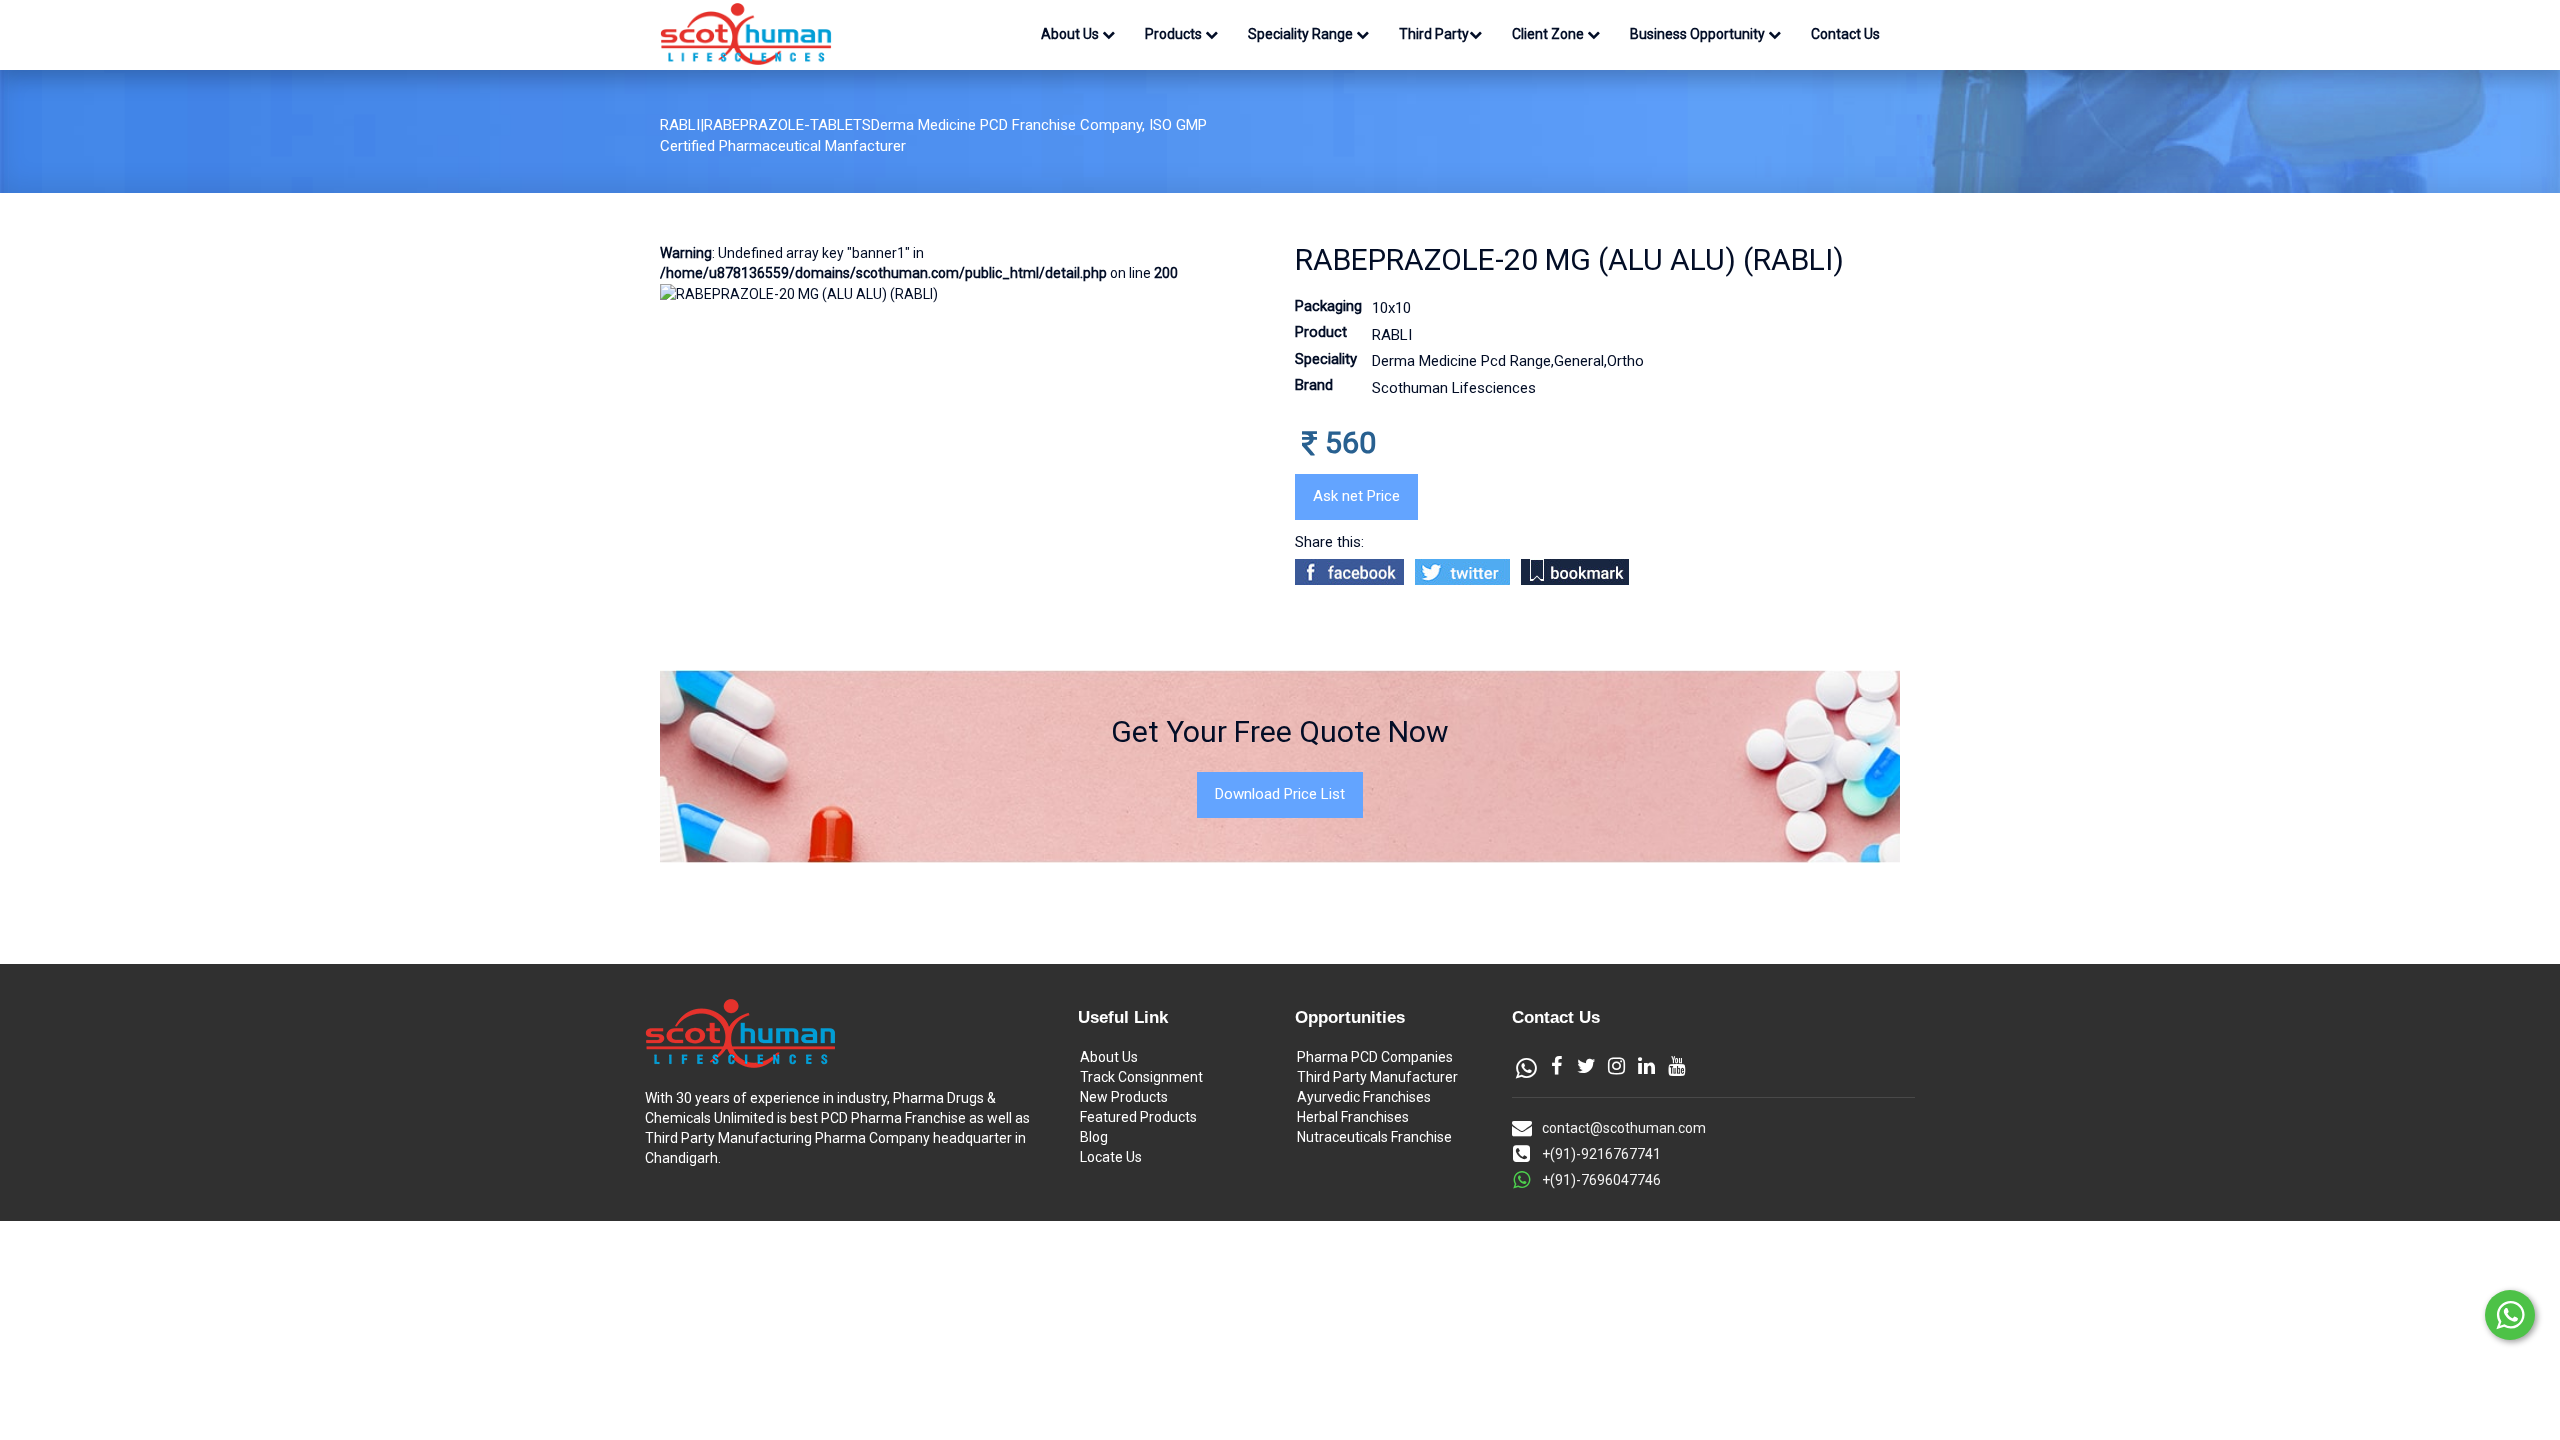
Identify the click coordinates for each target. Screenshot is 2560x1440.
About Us (1071, 34)
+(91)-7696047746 (1601, 1180)
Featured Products (1138, 1117)
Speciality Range (1302, 34)
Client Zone (1549, 34)
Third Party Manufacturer (1377, 1077)
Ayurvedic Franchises (1364, 1097)
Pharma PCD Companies (1375, 1057)
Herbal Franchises (1353, 1117)
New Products (1124, 1097)
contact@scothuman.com (1624, 1128)
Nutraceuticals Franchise (1374, 1137)
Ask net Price (1356, 496)
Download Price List (1280, 794)
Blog (1094, 1137)
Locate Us (1111, 1157)
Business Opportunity (1699, 34)
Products (1175, 34)
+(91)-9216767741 (1601, 1154)
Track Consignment (1141, 1077)
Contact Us (1845, 34)
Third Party (1434, 34)
